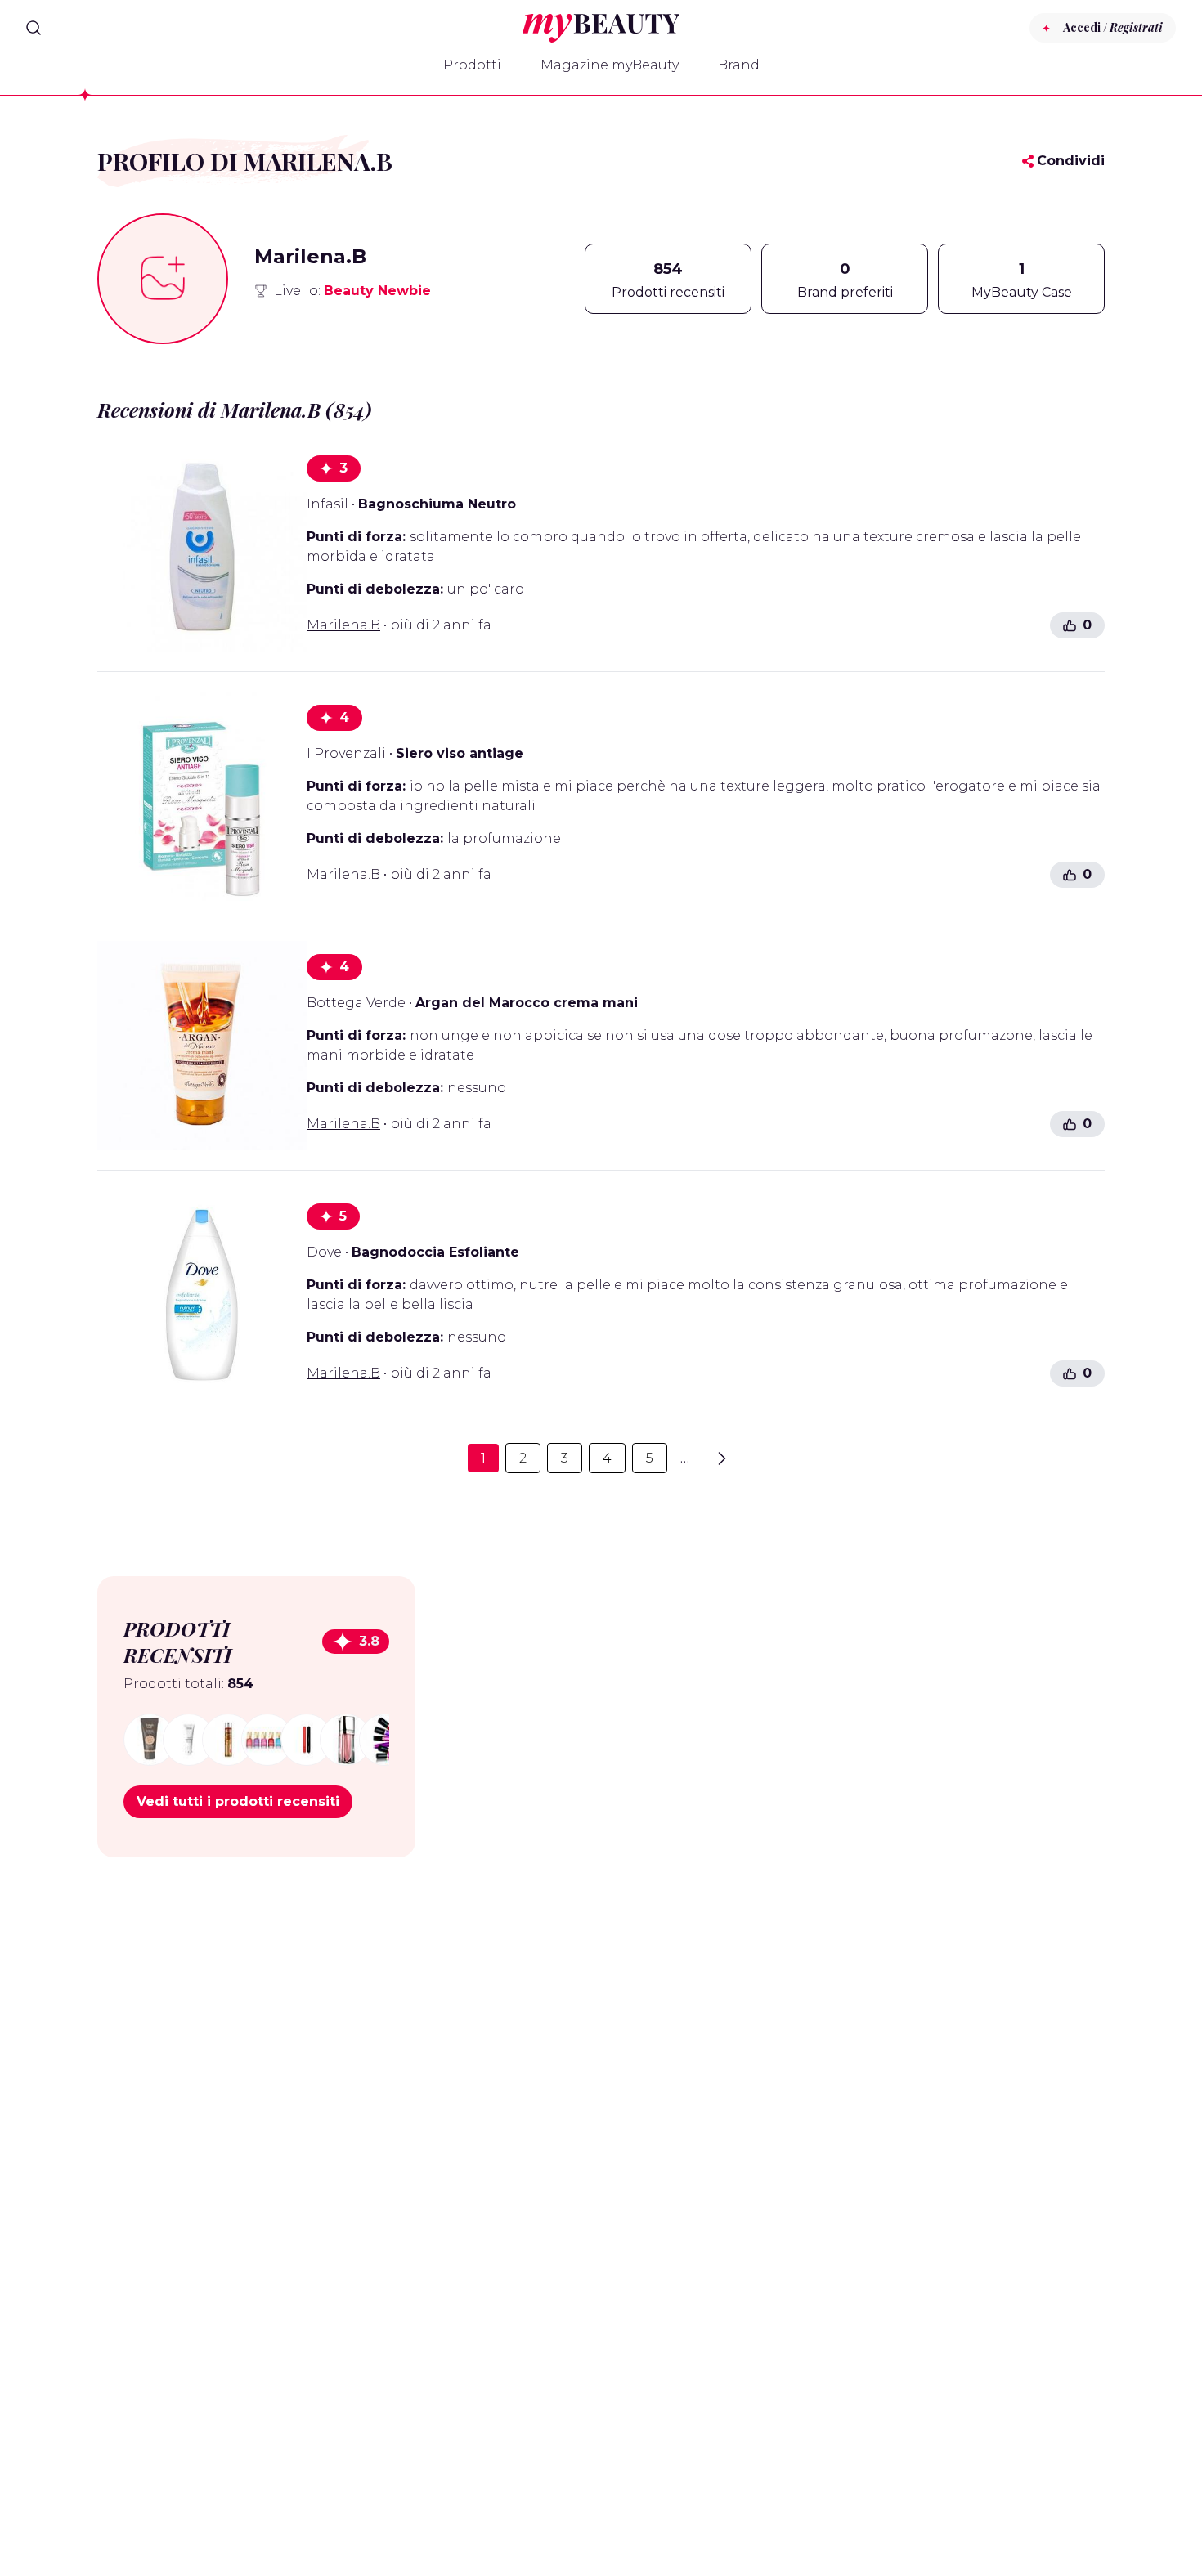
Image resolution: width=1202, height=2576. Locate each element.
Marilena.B (343, 625)
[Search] (34, 28)
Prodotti (472, 65)
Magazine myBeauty (610, 65)
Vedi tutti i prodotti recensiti (238, 1801)
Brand (739, 65)
